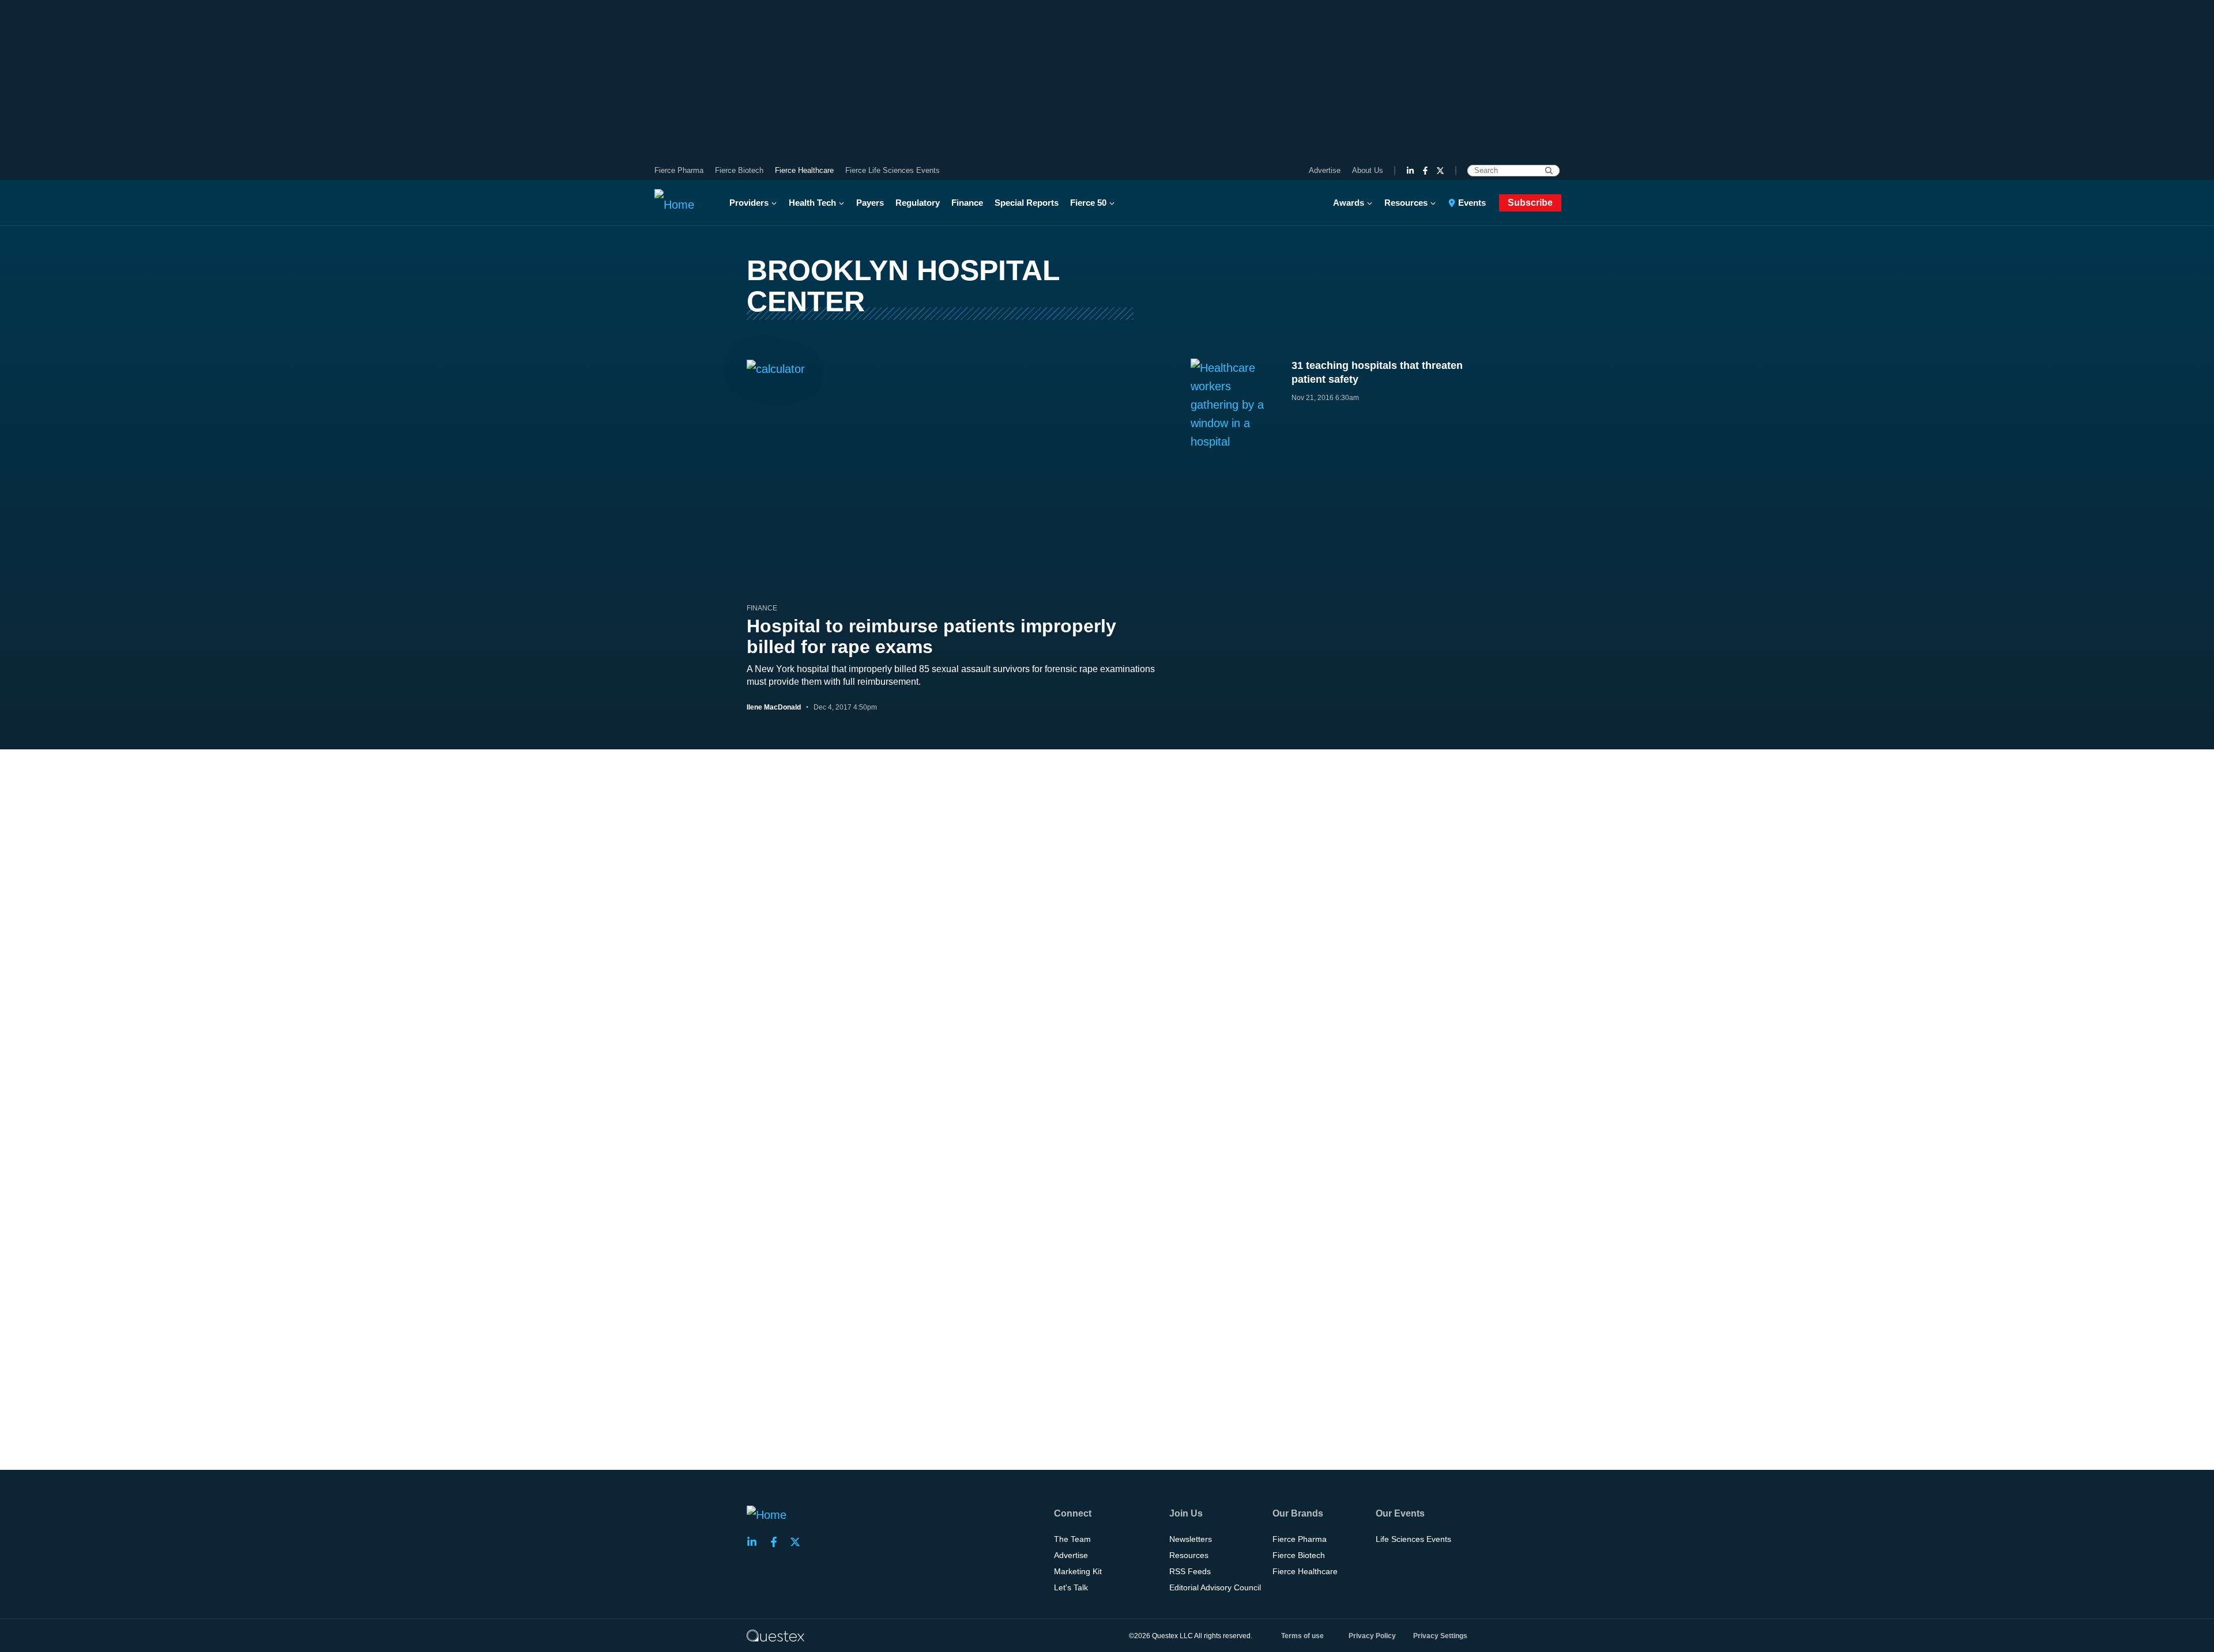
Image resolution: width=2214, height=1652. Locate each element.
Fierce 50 (1088, 203)
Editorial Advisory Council (1215, 1587)
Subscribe (1530, 203)
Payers (870, 203)
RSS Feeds (1190, 1571)
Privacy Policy (1372, 1636)
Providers (749, 203)
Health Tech (812, 203)
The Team (1072, 1539)
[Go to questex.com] (775, 1635)
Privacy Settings (1440, 1636)
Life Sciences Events (1413, 1539)
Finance (967, 203)
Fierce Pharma (679, 170)
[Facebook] (1425, 171)
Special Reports (1027, 203)
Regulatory (918, 203)
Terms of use (1302, 1636)
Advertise (1325, 170)
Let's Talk (1071, 1587)
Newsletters (1191, 1539)
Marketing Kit (1078, 1571)
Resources (1406, 203)
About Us (1368, 170)
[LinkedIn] (1410, 171)
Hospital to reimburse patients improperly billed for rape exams (931, 636)
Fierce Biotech (739, 170)
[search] (1549, 171)
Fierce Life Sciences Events (893, 170)
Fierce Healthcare (804, 170)
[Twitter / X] (1440, 171)
